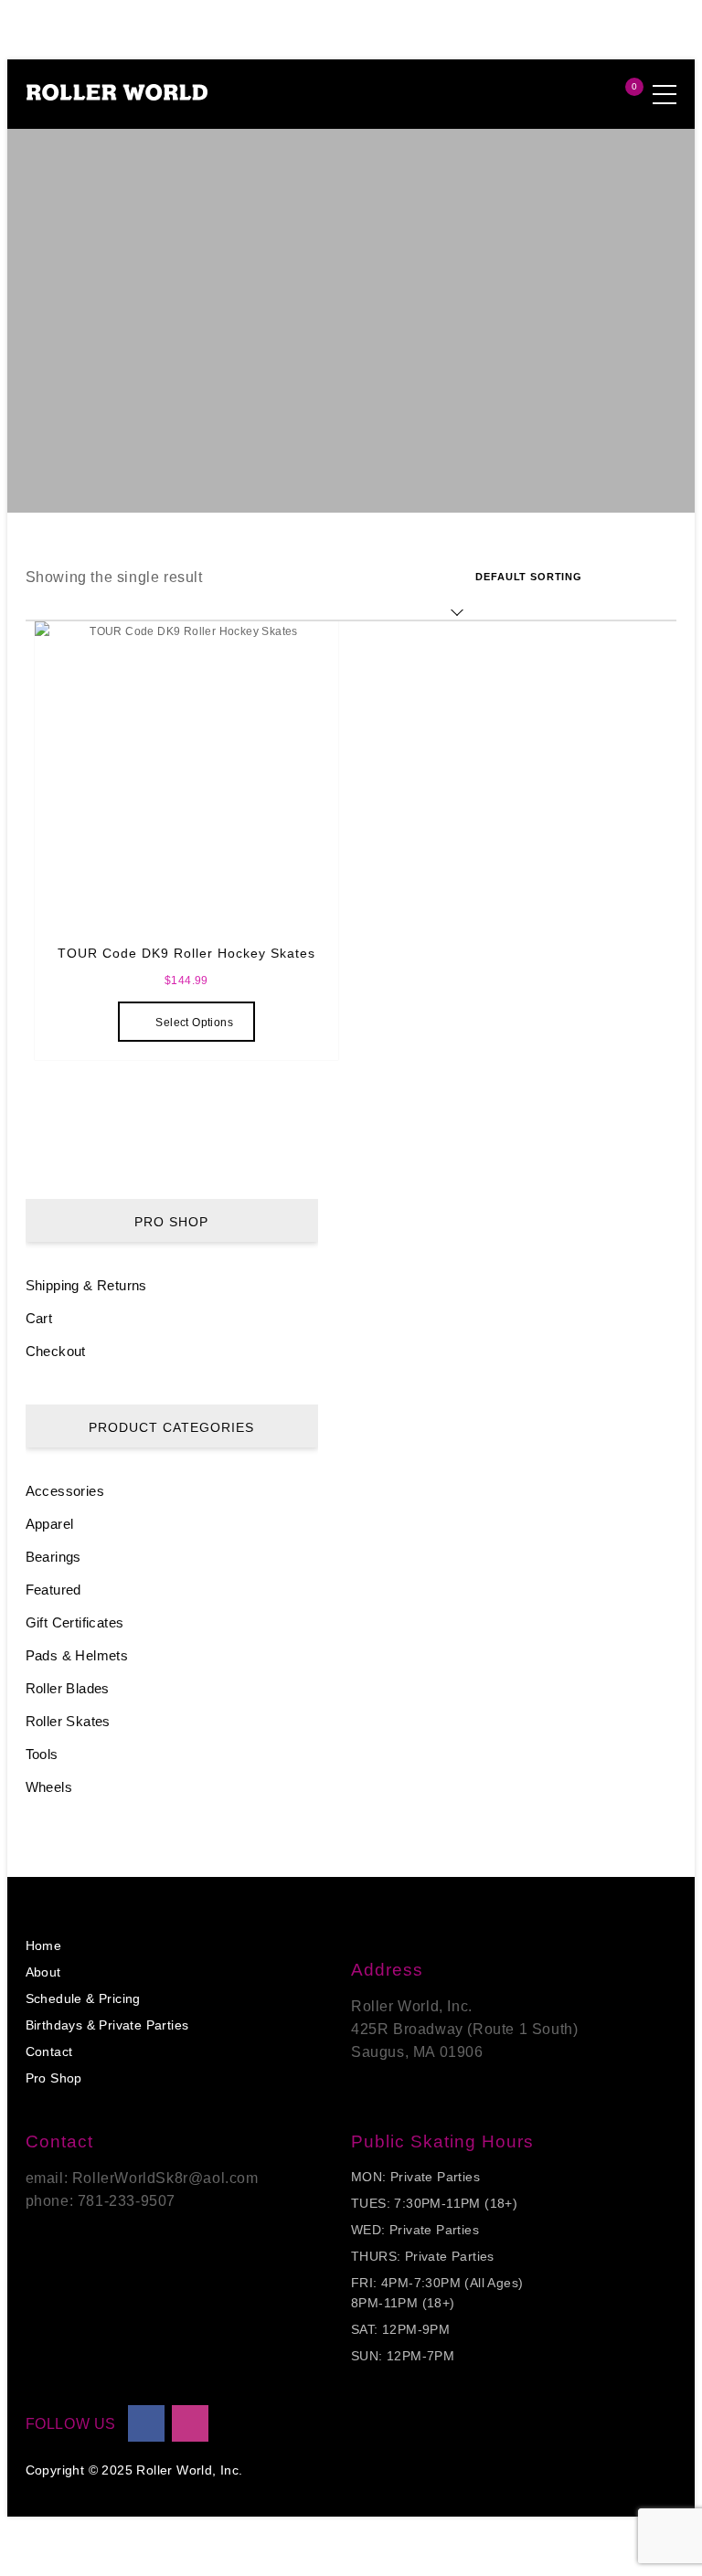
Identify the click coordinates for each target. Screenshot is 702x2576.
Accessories (65, 1491)
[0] (616, 95)
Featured (53, 1590)
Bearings (53, 1557)
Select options (194, 1023)
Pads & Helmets (77, 1655)
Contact (49, 2051)
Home (44, 1945)
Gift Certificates (75, 1622)
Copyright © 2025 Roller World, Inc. (134, 2470)
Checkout (56, 1351)
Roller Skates (68, 1721)
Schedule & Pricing (83, 1998)
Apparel (50, 1524)
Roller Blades (68, 1688)
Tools (42, 1754)
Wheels (49, 1787)
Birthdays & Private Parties (107, 2025)
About (43, 1972)
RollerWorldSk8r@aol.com (165, 2178)
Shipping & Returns (86, 1285)
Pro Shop (54, 2078)
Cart (39, 1318)
